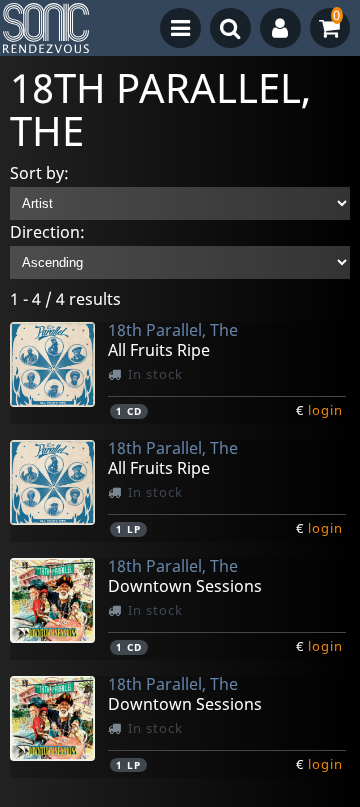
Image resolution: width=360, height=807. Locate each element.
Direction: (47, 232)
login (325, 410)
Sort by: (39, 173)
